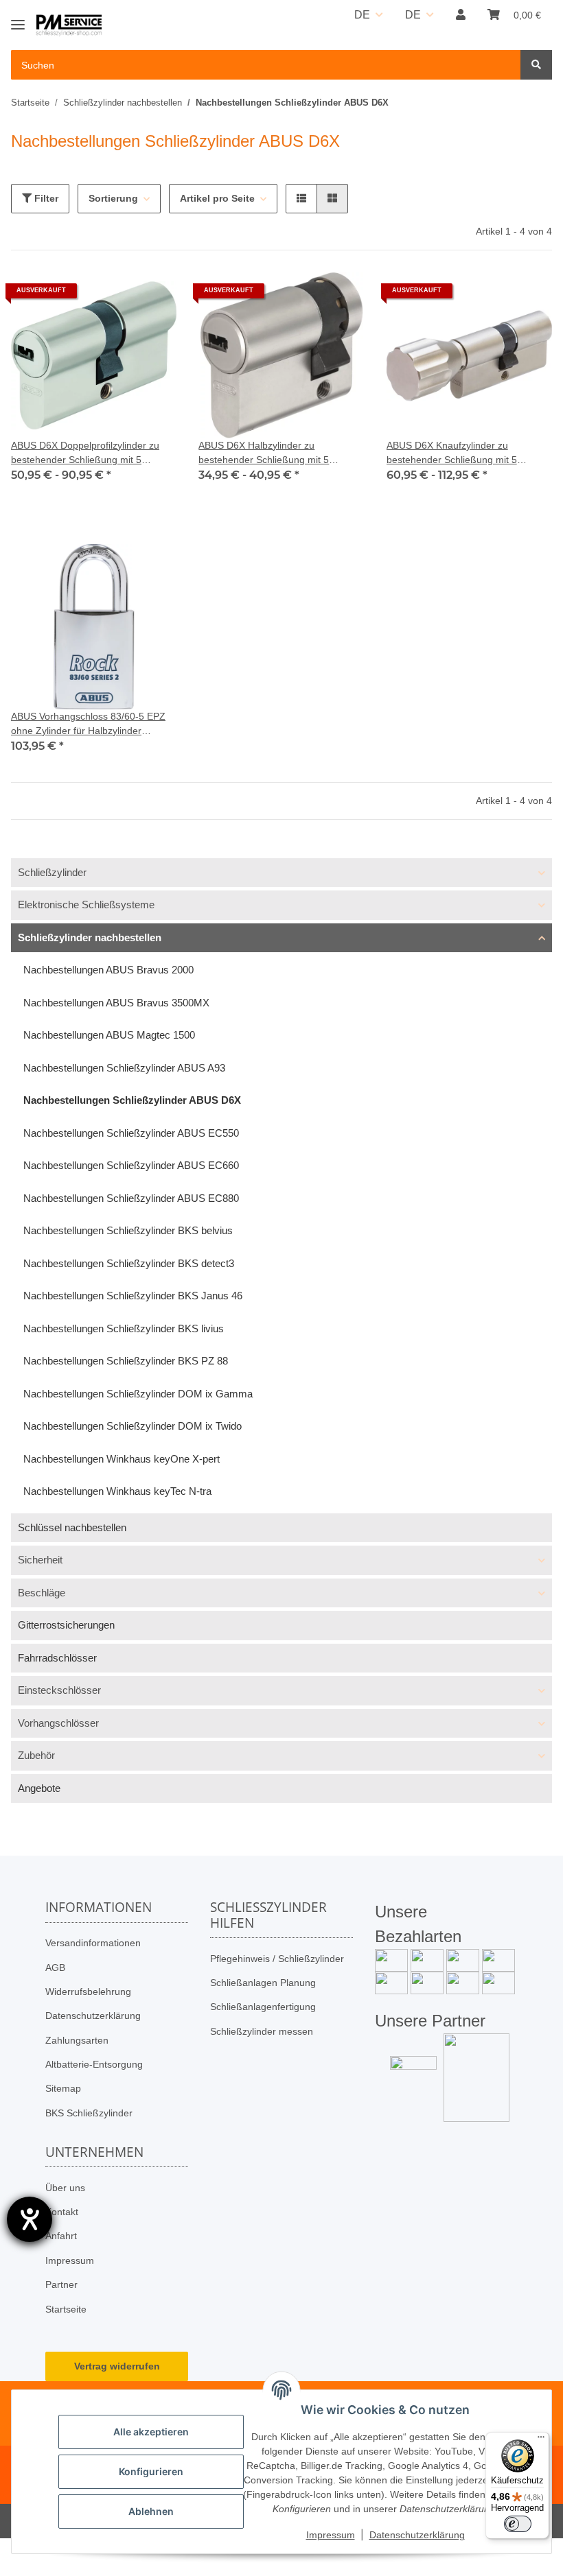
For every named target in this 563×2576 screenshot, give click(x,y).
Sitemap (63, 2088)
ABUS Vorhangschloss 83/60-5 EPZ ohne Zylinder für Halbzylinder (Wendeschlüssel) (88, 724)
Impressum (70, 2260)
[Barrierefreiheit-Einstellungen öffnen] (30, 2219)
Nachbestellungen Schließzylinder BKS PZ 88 (126, 1361)
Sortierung (113, 198)
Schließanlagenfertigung (263, 2007)
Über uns (65, 2188)
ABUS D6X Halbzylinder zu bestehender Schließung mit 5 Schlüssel (264, 453)
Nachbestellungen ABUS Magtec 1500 (109, 1035)
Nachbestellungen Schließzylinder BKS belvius (128, 1230)
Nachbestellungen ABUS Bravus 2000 (108, 970)
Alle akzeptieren (151, 2432)
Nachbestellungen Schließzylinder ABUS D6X (132, 1100)
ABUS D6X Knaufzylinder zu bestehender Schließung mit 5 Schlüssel (452, 453)
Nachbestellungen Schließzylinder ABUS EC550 (131, 1133)
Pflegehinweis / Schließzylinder (277, 1959)
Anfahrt (61, 2236)
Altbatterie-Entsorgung (94, 2064)
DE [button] (362, 15)
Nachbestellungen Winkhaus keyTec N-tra (117, 1491)
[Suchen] (536, 65)
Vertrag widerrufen (117, 2366)
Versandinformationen (93, 1943)
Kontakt (62, 2212)
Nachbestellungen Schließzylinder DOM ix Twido (133, 1426)
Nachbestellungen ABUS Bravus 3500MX (116, 1003)
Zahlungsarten (77, 2040)
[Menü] (541, 2440)
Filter (45, 198)
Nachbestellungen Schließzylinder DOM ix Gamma (138, 1394)
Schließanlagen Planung (263, 1983)
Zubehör (36, 1755)
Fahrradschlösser (57, 1658)
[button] (461, 15)
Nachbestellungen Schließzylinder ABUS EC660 (131, 1165)
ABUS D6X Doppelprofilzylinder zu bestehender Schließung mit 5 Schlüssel (85, 453)
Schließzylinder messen (262, 2031)
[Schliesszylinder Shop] (69, 26)
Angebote (39, 1788)
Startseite (66, 2309)
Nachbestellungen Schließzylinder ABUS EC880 (131, 1198)
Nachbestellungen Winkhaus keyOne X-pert (122, 1459)
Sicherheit (40, 1560)
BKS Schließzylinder (89, 2113)
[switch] (518, 2524)
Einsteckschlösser (59, 1690)
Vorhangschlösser (58, 1723)
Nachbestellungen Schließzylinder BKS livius (124, 1328)
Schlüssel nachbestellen (72, 1527)
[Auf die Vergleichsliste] (117, 296)
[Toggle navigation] (18, 19)
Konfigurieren (151, 2471)
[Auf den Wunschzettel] (153, 296)
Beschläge (42, 1593)
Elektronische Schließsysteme (86, 905)
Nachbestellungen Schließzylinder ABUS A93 (124, 1068)
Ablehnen (151, 2511)
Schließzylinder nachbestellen (90, 937)
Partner (61, 2284)
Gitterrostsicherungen (66, 1625)
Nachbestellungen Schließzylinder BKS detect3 (129, 1263)
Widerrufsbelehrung (88, 1992)
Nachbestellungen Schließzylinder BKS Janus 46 (133, 1296)
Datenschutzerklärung (93, 2016)
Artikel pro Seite (217, 198)
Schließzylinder (52, 872)
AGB (55, 1968)
